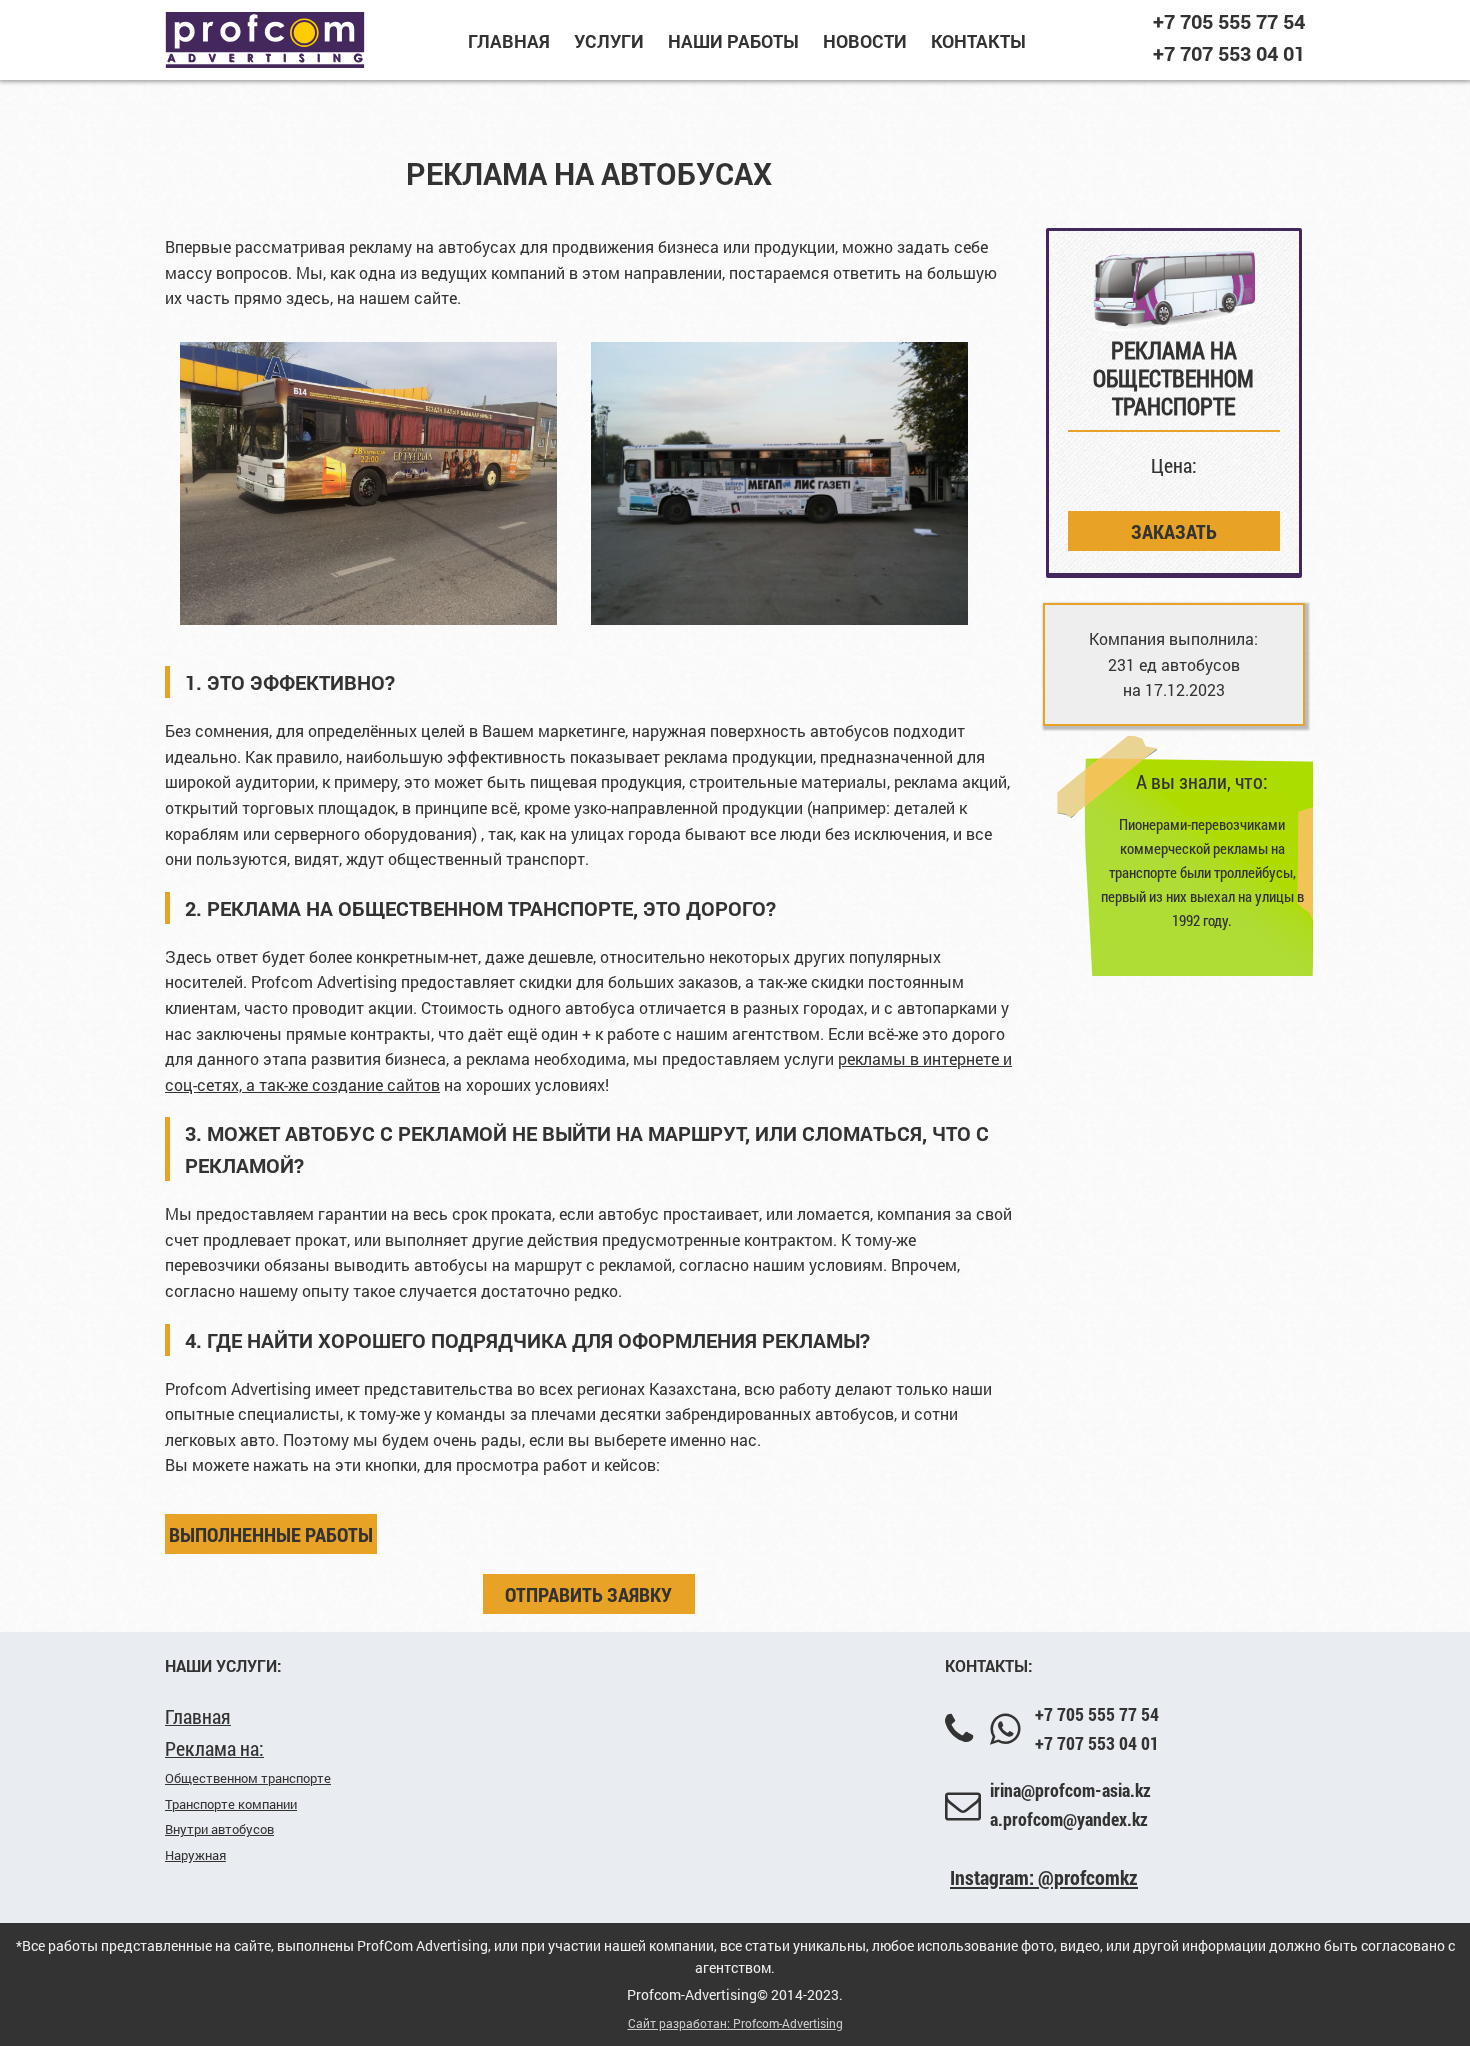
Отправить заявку (588, 1594)
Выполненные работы (271, 1534)
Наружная (195, 1855)
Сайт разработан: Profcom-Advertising (735, 2023)
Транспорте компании (231, 1804)
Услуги (609, 41)
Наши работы (733, 41)
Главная (509, 41)
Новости (865, 41)
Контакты (978, 41)
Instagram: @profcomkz (1044, 1877)
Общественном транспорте (248, 1778)
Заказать (1174, 531)
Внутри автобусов (219, 1829)
